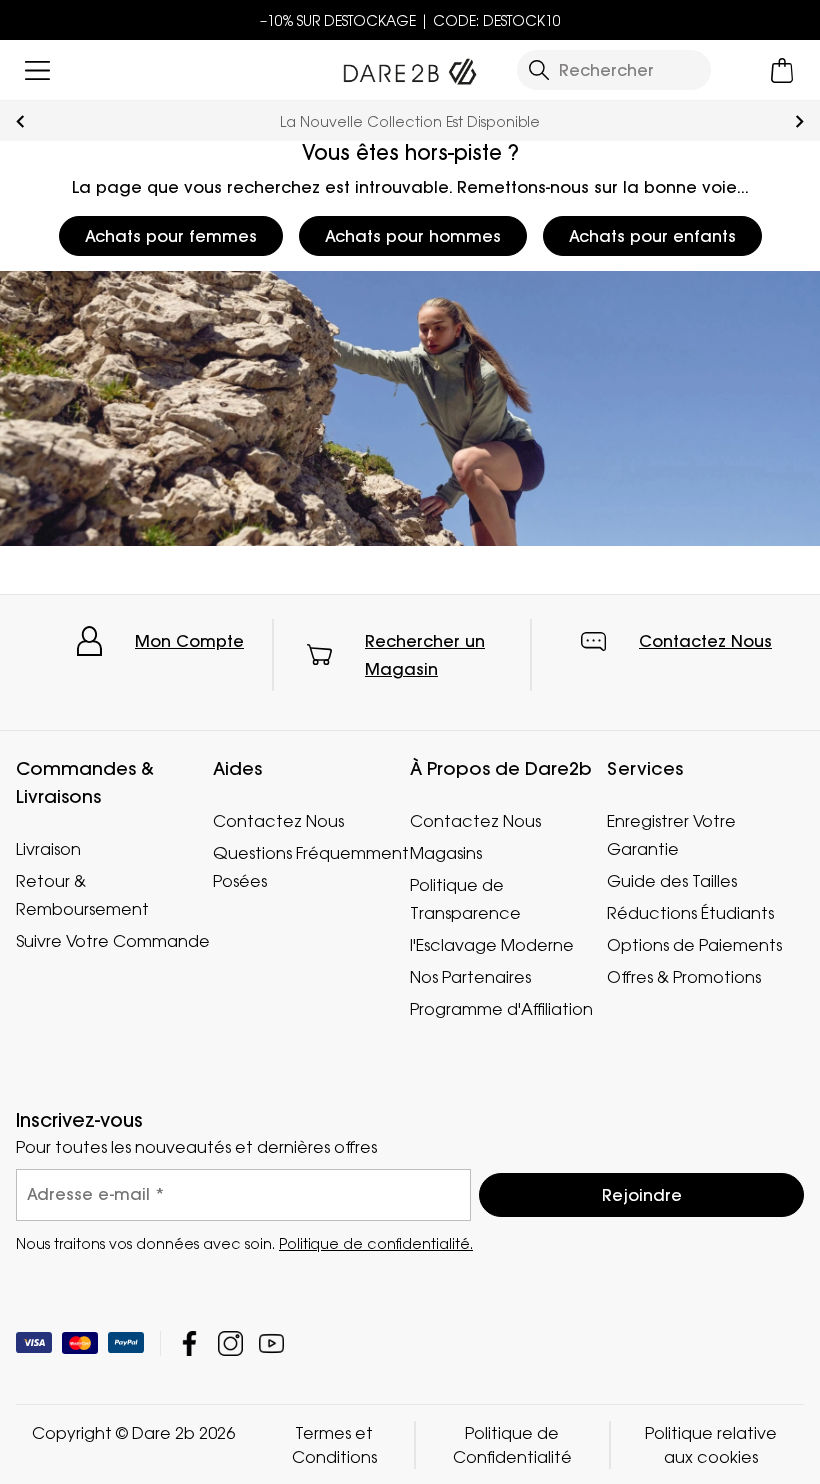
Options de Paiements (694, 945)
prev (20, 121)
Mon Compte (189, 641)
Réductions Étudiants (690, 913)
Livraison (48, 849)
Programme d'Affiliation (501, 1009)
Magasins (446, 853)
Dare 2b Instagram (230, 1342)
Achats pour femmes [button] (171, 236)
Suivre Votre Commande (113, 941)
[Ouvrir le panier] (782, 70)
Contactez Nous (705, 641)
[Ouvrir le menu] (37, 70)
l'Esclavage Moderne (492, 945)
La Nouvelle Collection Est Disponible (410, 121)
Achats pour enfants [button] (652, 236)
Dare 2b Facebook (189, 1342)
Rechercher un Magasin (425, 655)
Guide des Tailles (672, 881)
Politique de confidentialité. (376, 1242)
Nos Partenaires (470, 977)
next (799, 121)
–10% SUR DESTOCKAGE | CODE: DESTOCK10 (410, 20)
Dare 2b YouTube (271, 1342)
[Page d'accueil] (409, 67)
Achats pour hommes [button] (413, 236)
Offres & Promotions (684, 977)
